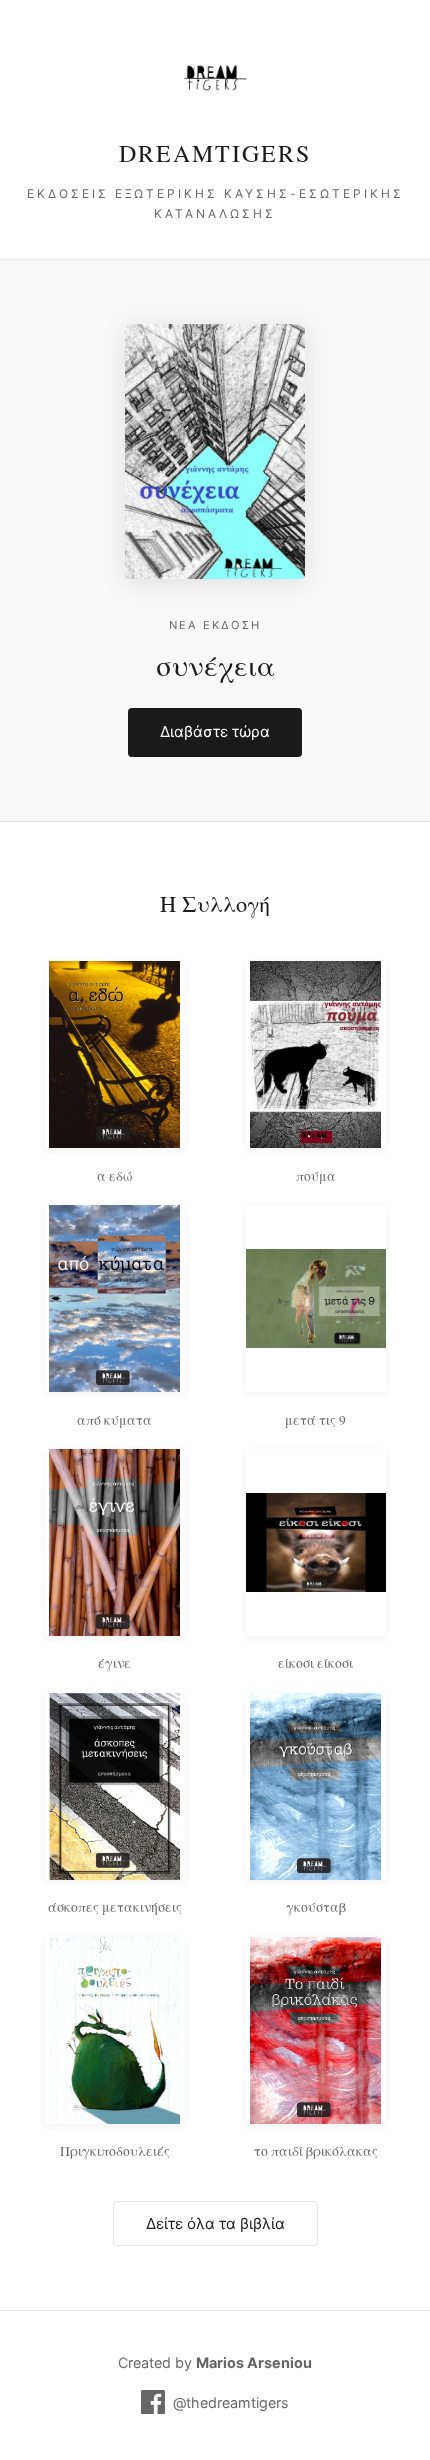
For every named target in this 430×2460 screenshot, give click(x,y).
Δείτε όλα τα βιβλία (215, 2223)
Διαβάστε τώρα (215, 731)
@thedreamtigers (231, 2402)
